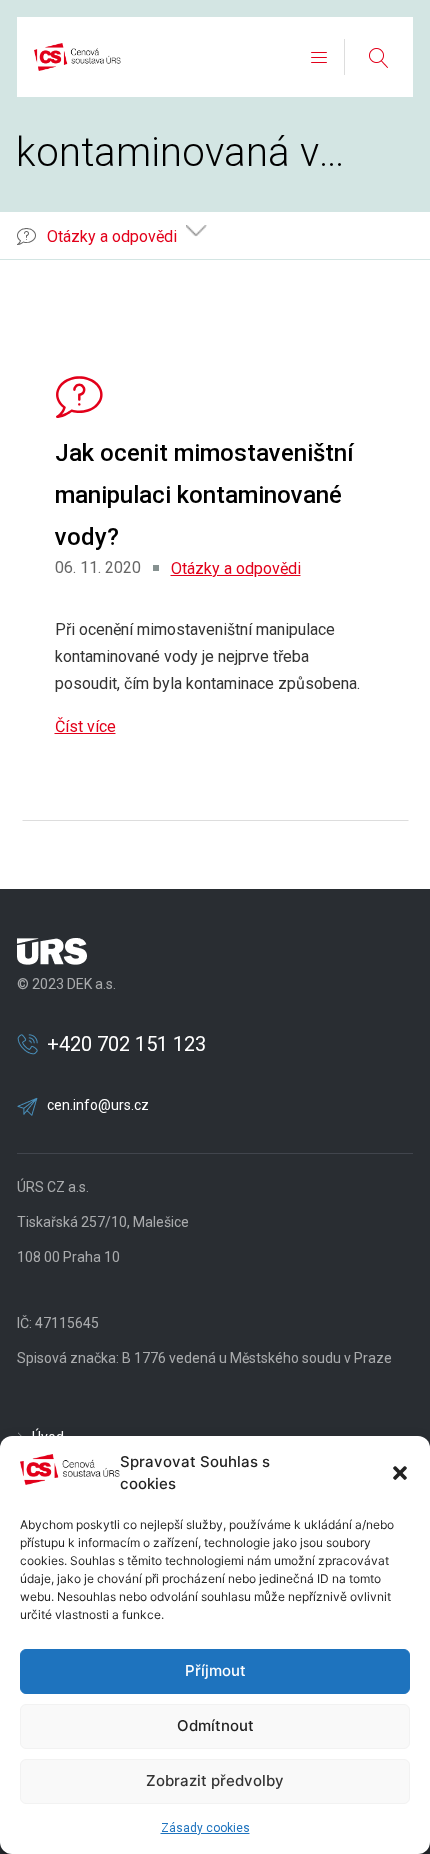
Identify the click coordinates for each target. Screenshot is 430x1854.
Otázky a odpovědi (236, 568)
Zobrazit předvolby (215, 1780)
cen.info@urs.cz (98, 1105)
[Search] (378, 57)
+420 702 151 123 (126, 1044)
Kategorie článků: (76, 235)
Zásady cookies (205, 1828)
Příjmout (215, 1670)
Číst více (85, 726)
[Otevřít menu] (319, 57)
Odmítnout (215, 1725)
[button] (400, 1473)
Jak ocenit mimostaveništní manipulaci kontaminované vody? (204, 495)
